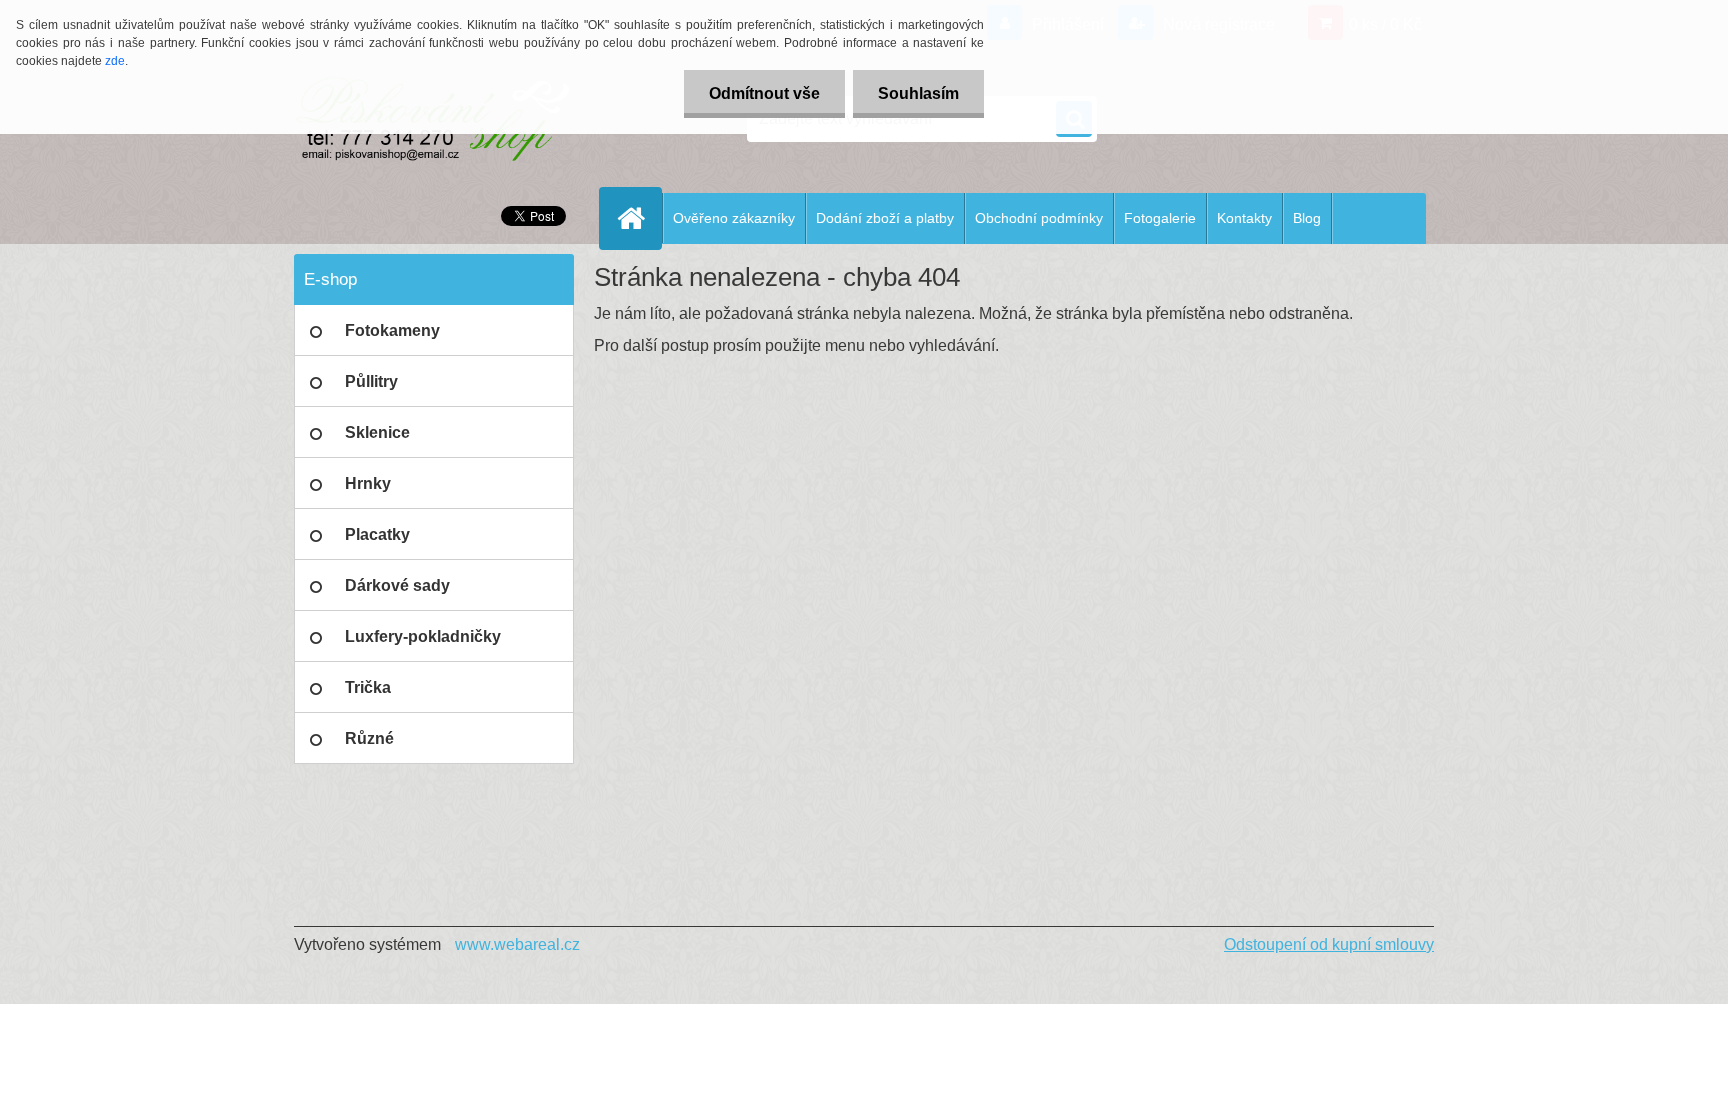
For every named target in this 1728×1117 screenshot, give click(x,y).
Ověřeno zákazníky (734, 218)
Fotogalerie (1160, 218)
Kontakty (1244, 218)
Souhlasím (918, 93)
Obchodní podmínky (1039, 218)
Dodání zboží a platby (885, 218)
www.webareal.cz (517, 944)
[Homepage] (639, 218)
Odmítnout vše (764, 93)
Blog (1307, 218)
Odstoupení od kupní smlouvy (1329, 944)
